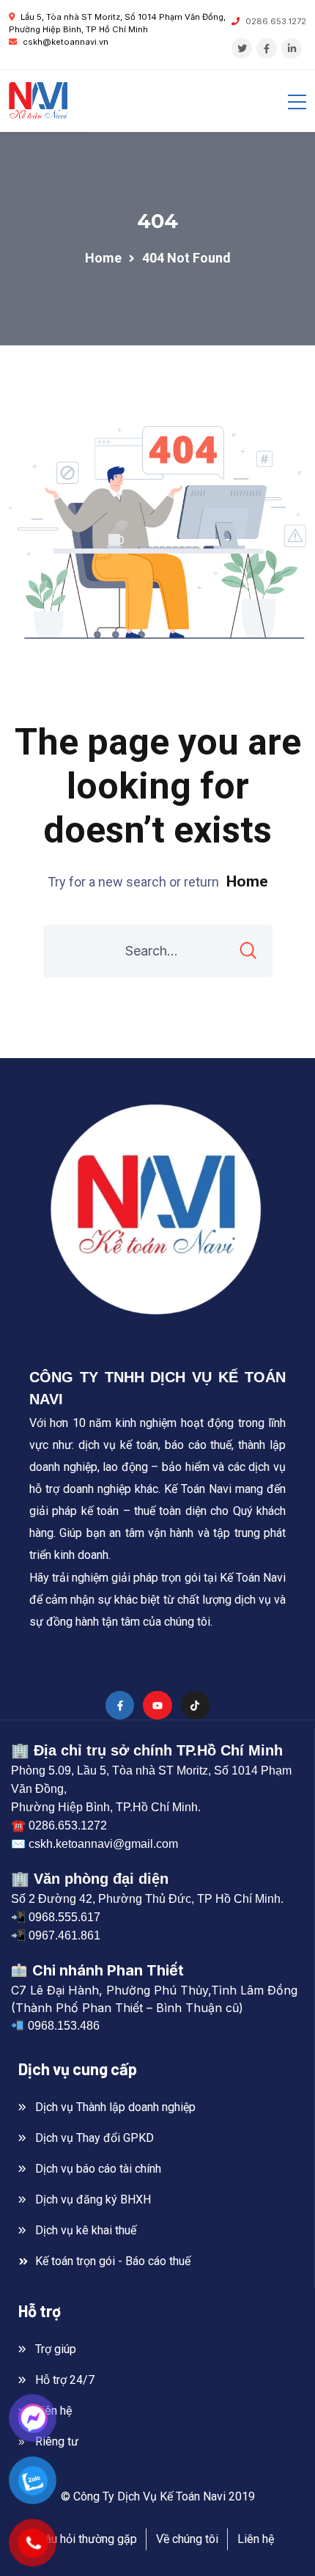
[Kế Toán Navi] (38, 101)
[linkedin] (292, 48)
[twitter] (242, 48)
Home (247, 881)
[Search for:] (158, 951)
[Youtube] (157, 1705)
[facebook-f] (267, 48)
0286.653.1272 (276, 21)
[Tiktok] (195, 1705)
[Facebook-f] (120, 1705)
